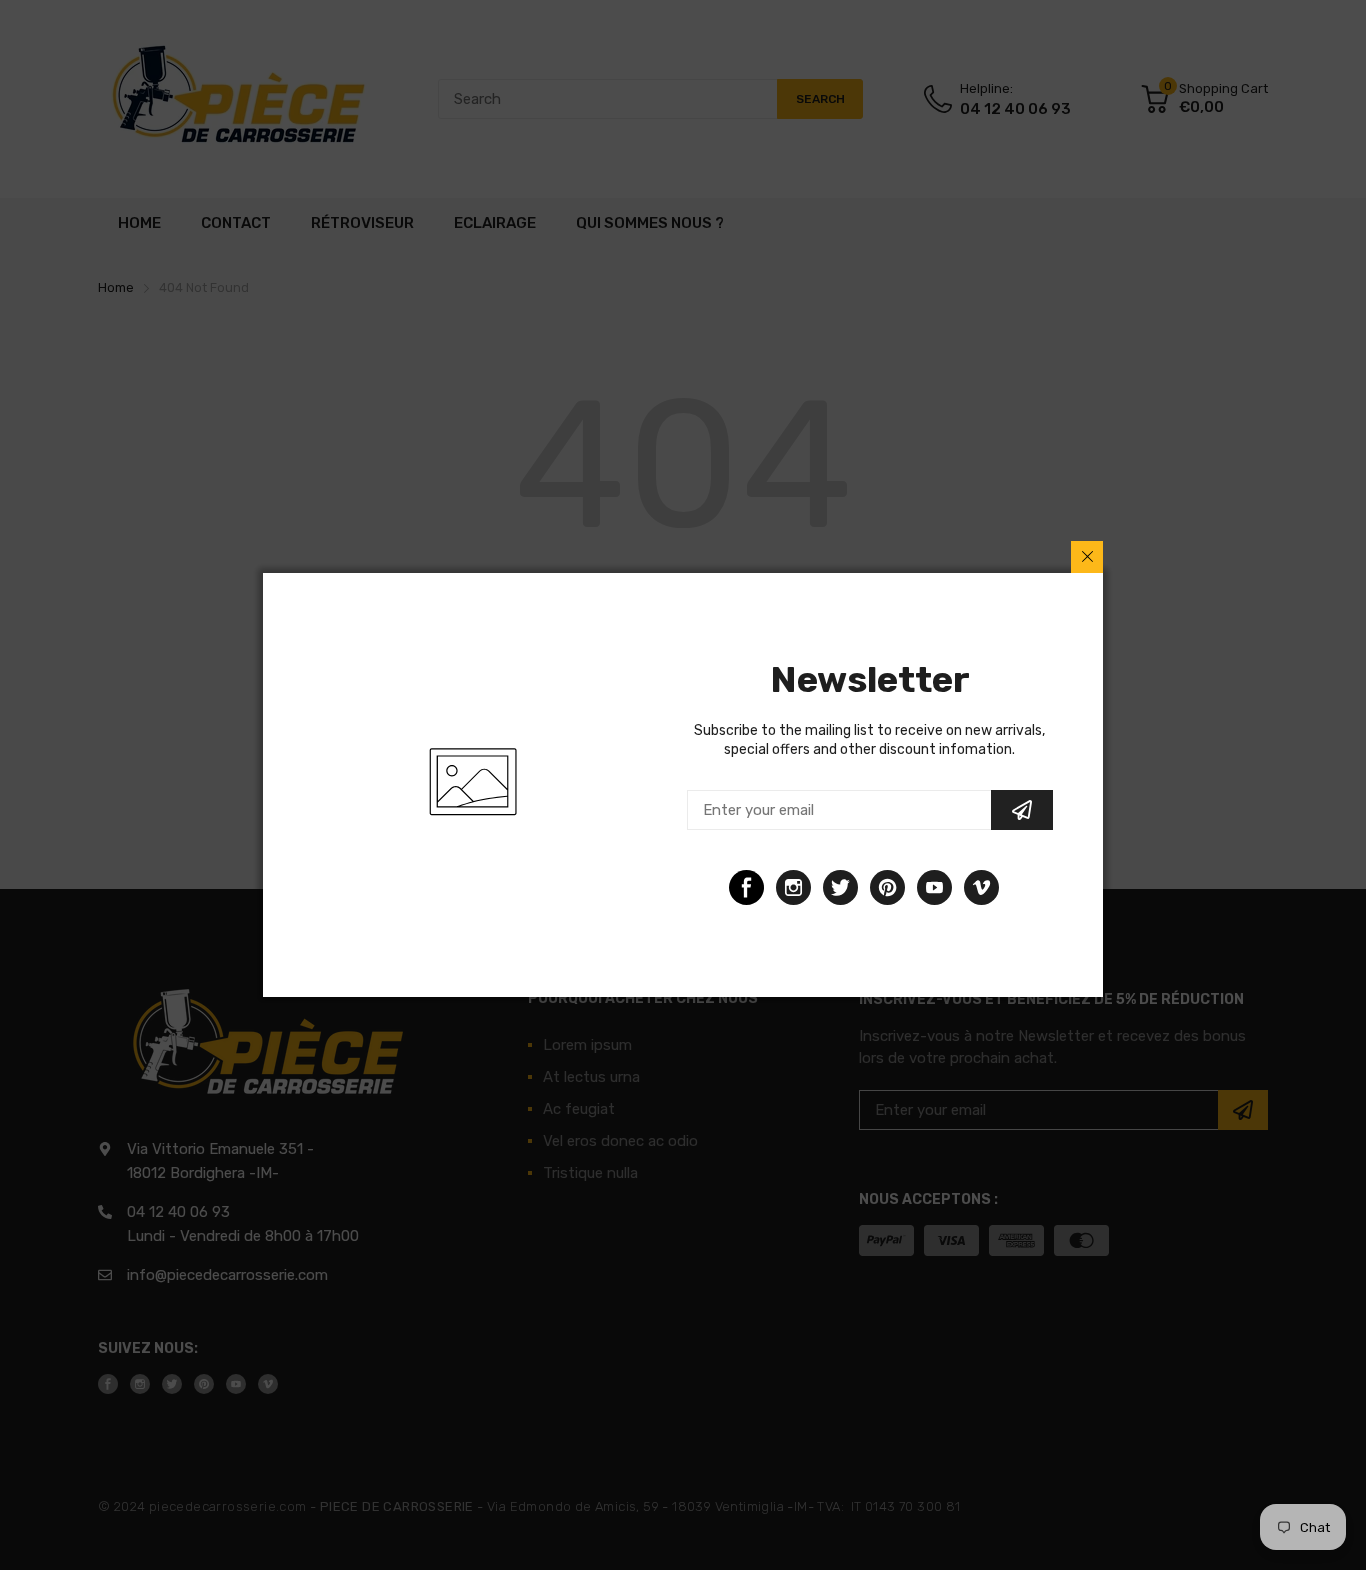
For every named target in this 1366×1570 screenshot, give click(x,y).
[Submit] (1022, 810)
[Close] (1087, 557)
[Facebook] (746, 887)
